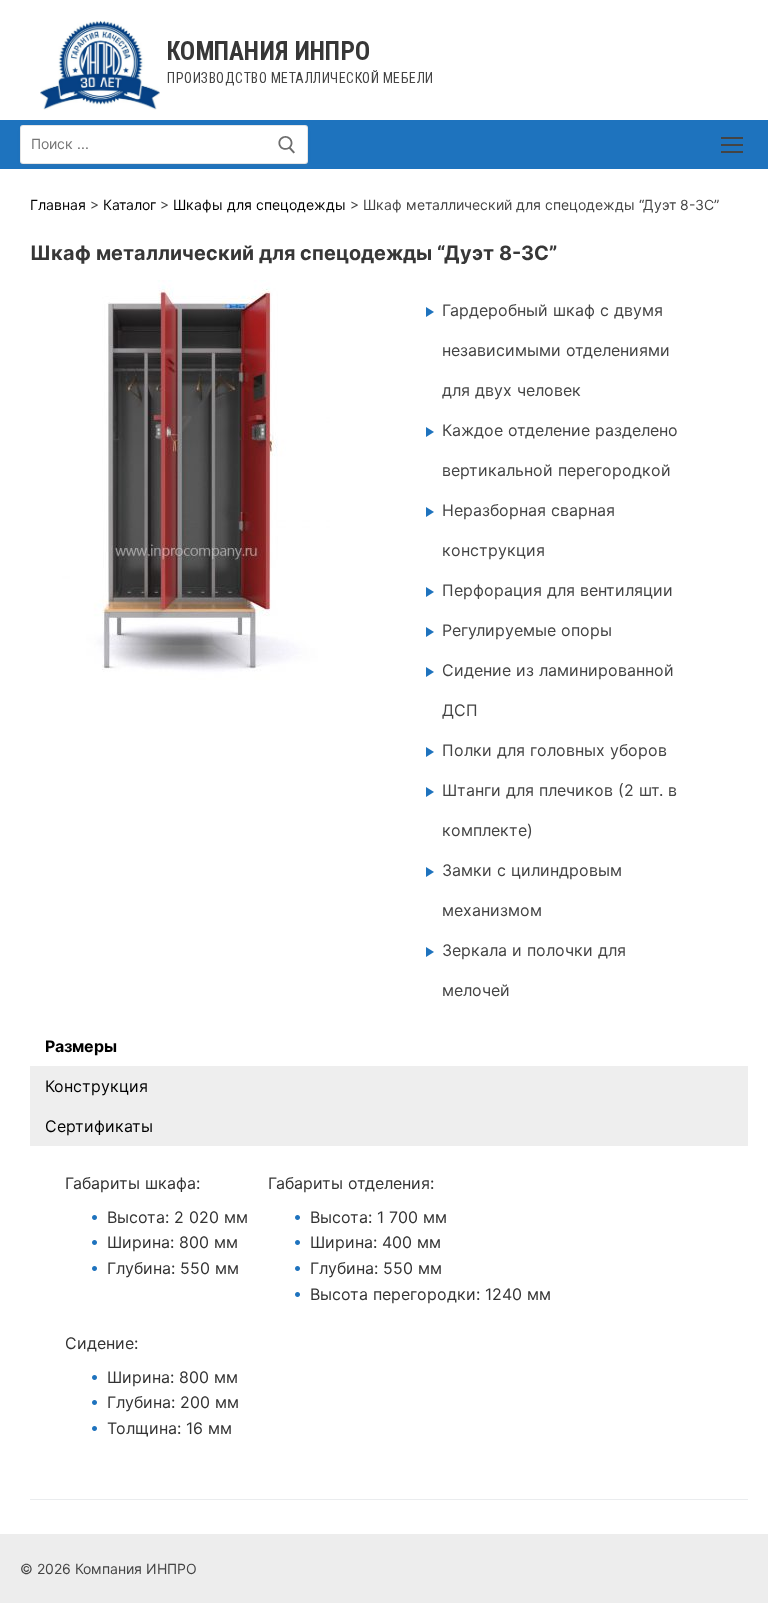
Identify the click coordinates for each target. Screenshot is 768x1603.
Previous (55, 475)
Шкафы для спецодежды (259, 204)
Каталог (129, 204)
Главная (58, 204)
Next (305, 475)
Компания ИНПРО (268, 51)
